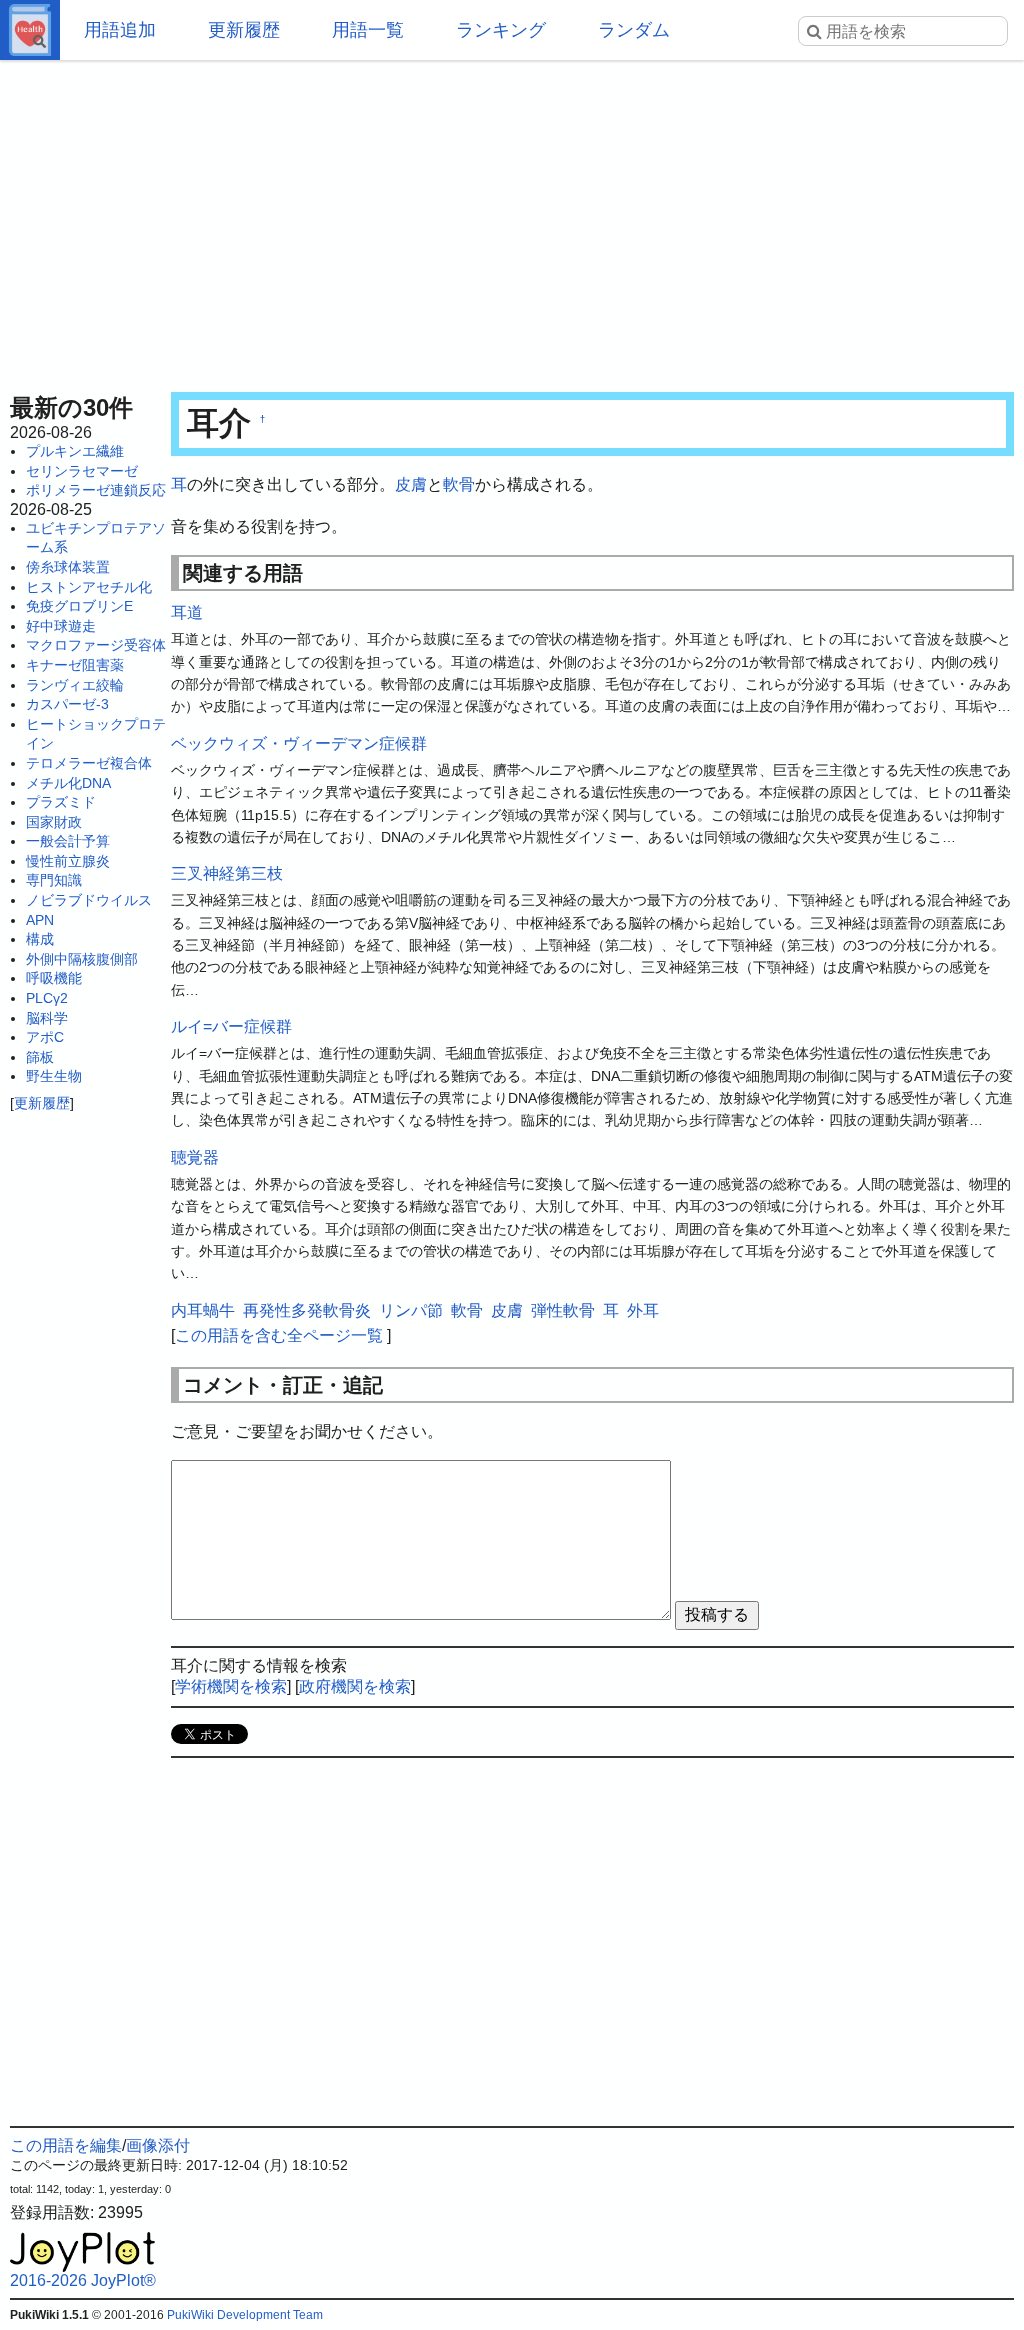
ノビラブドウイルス (89, 900)
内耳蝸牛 (203, 1310)
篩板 (40, 1057)
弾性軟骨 (563, 1310)
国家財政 (54, 822)
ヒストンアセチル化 (89, 587)
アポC (45, 1037)
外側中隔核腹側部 (82, 959)
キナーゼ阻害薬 (75, 665)
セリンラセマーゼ (82, 471)
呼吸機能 (54, 978)
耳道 (187, 612)
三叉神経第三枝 (227, 873)
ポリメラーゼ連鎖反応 (96, 490)
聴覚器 (195, 1157)
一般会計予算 (68, 841)
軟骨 (459, 484)
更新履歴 (244, 30)
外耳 (643, 1310)
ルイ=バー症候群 (231, 1026)
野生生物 (54, 1076)
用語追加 (120, 30)
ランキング (501, 30)
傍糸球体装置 (68, 567)
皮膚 (411, 484)
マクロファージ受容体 (96, 645)
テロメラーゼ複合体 (89, 763)
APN (40, 920)
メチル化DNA (68, 783)
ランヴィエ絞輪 (75, 685)
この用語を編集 (66, 2145)
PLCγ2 (47, 998)
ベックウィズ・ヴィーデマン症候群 (299, 743)
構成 (40, 939)
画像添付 (158, 2145)
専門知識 (54, 880)
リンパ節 (411, 1310)
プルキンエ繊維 (75, 451)
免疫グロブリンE (79, 606)
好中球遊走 (61, 626)
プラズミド (61, 802)
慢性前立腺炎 (68, 861)
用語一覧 (368, 30)
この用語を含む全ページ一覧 (279, 1335)
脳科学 (47, 1018)
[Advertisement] (512, 220)
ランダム (634, 30)
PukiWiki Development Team (245, 2315)
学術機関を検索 (231, 1686)
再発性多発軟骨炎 (307, 1310)
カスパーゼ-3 (67, 704)
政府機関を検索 (355, 1686)
